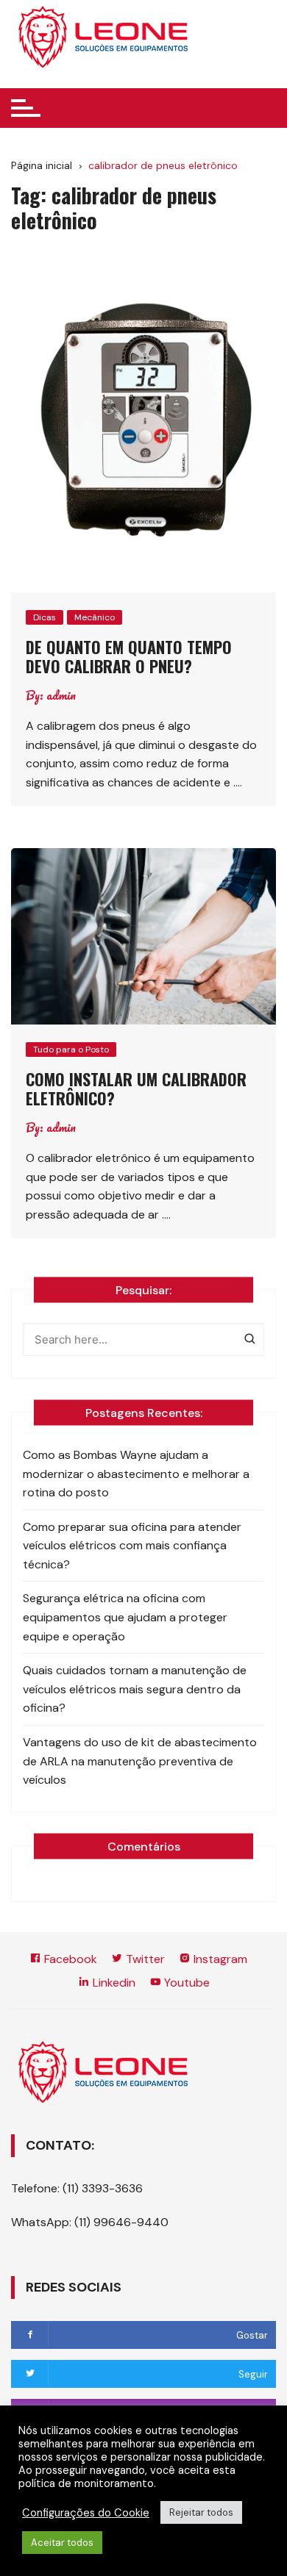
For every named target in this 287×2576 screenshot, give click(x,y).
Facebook (69, 1959)
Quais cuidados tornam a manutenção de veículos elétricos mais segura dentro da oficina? (135, 1689)
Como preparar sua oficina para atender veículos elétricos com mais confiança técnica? (132, 1546)
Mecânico (95, 617)
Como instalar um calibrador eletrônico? (136, 1088)
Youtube (185, 1983)
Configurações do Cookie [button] (86, 2513)
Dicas (45, 617)
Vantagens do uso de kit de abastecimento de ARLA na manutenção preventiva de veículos (140, 1761)
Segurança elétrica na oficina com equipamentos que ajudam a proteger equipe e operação (125, 1617)
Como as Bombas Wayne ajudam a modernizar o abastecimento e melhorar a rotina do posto (136, 1474)
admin (61, 695)
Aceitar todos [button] (62, 2543)
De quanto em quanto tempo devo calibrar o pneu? (129, 656)
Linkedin (113, 1983)
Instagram (219, 1959)
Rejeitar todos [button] (201, 2512)
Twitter (144, 1959)
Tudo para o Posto (71, 1050)
